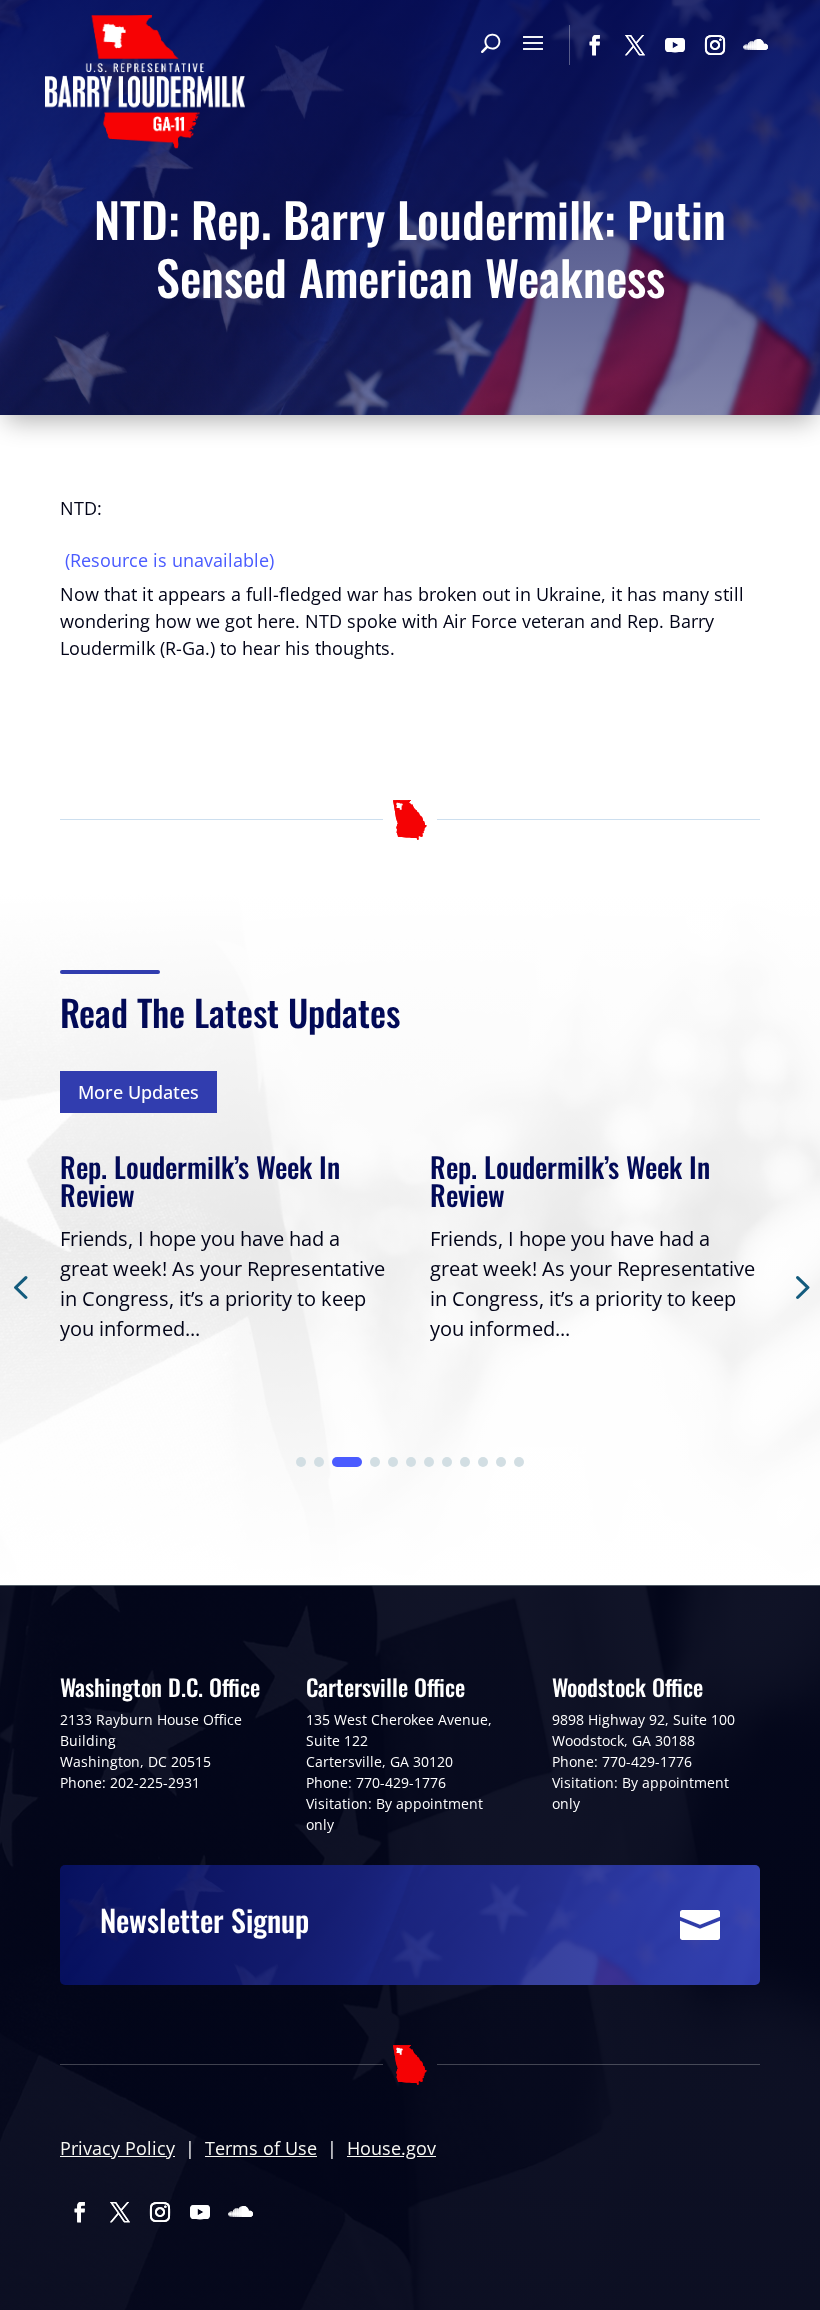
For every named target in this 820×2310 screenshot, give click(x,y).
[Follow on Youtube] (675, 45)
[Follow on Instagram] (715, 45)
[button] (301, 1462)
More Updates (138, 1092)
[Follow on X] (635, 45)
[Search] (490, 45)
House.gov (391, 2148)
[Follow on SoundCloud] (755, 45)
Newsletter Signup (204, 1919)
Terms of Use (261, 2148)
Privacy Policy (117, 2148)
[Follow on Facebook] (595, 45)
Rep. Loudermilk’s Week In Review (200, 1180)
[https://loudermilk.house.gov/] (145, 85)
